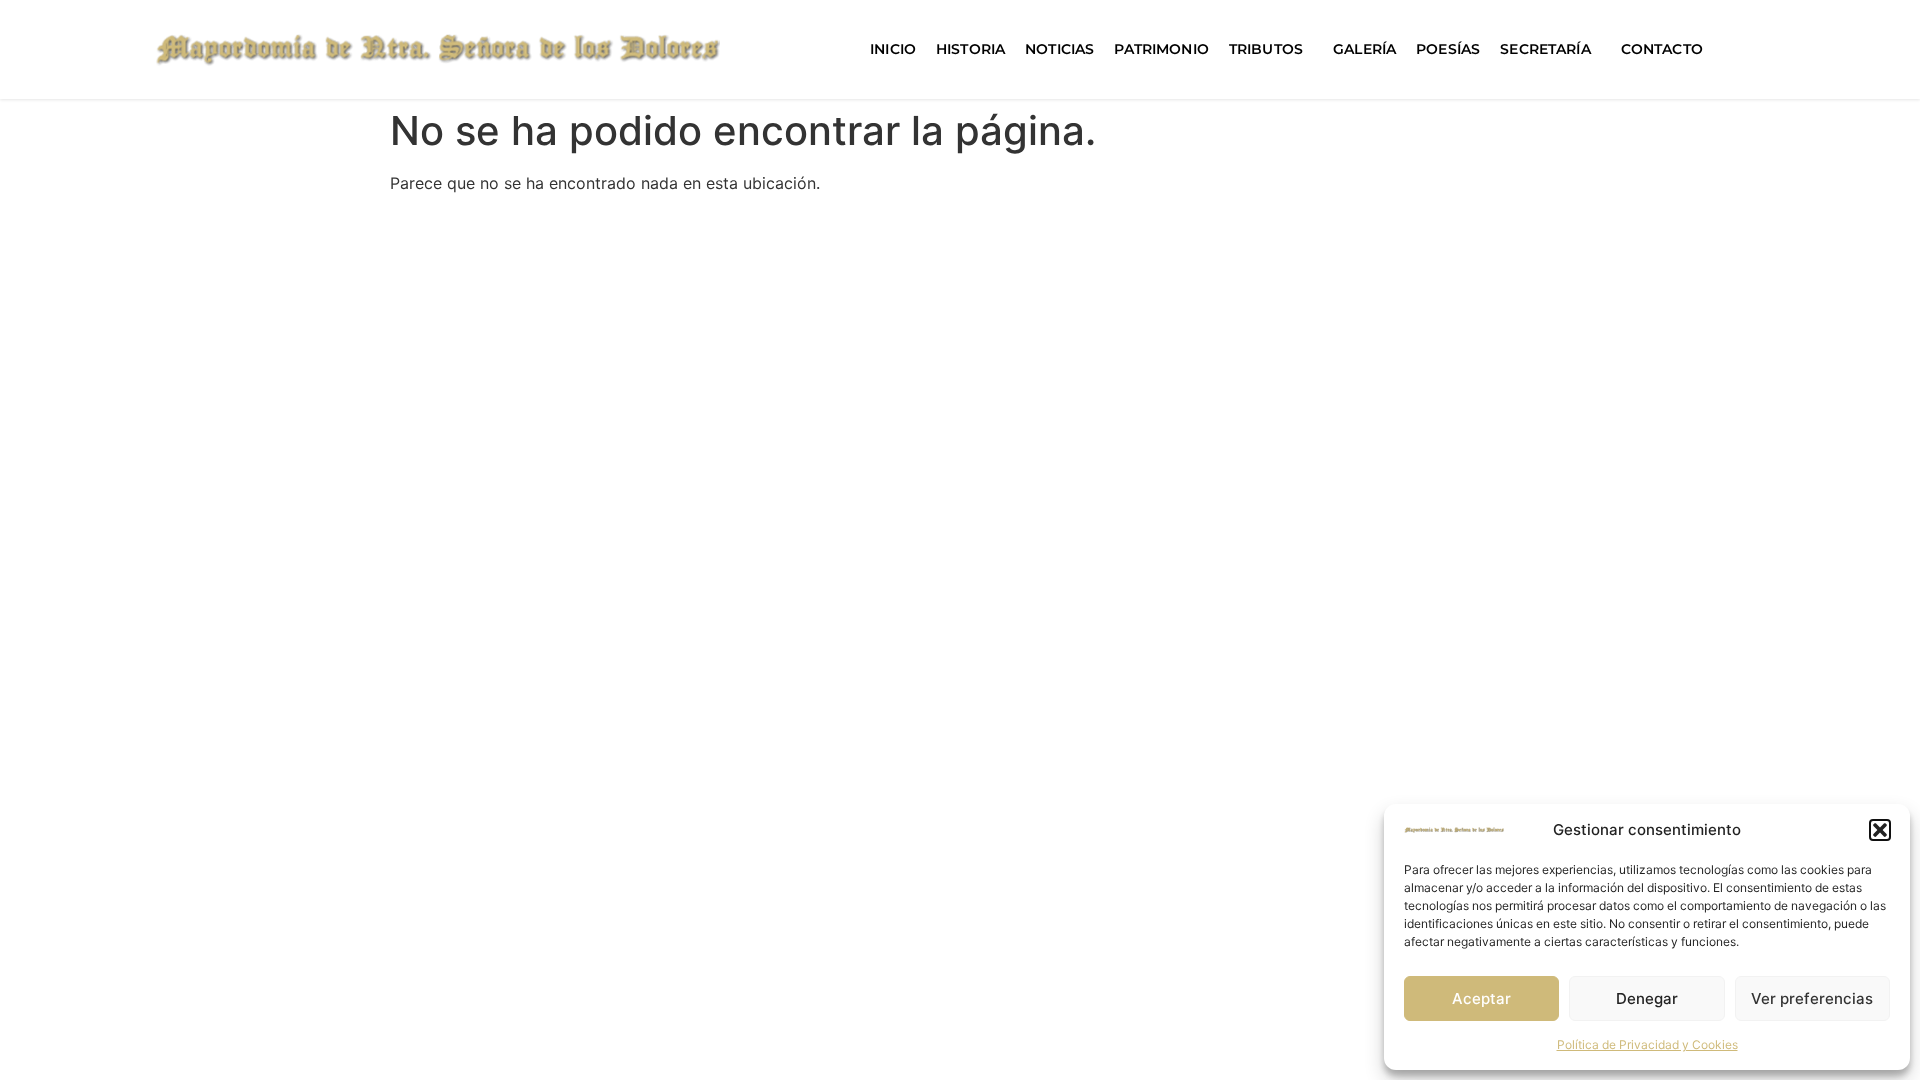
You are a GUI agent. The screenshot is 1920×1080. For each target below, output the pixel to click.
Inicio (893, 49)
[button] (1880, 830)
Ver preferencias (1812, 998)
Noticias (1059, 49)
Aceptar (1481, 998)
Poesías (1448, 49)
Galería (1364, 49)
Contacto (1662, 49)
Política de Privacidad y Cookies (1647, 1044)
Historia (970, 49)
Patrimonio (1161, 49)
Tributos (1266, 49)
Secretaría (1545, 49)
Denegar (1647, 998)
